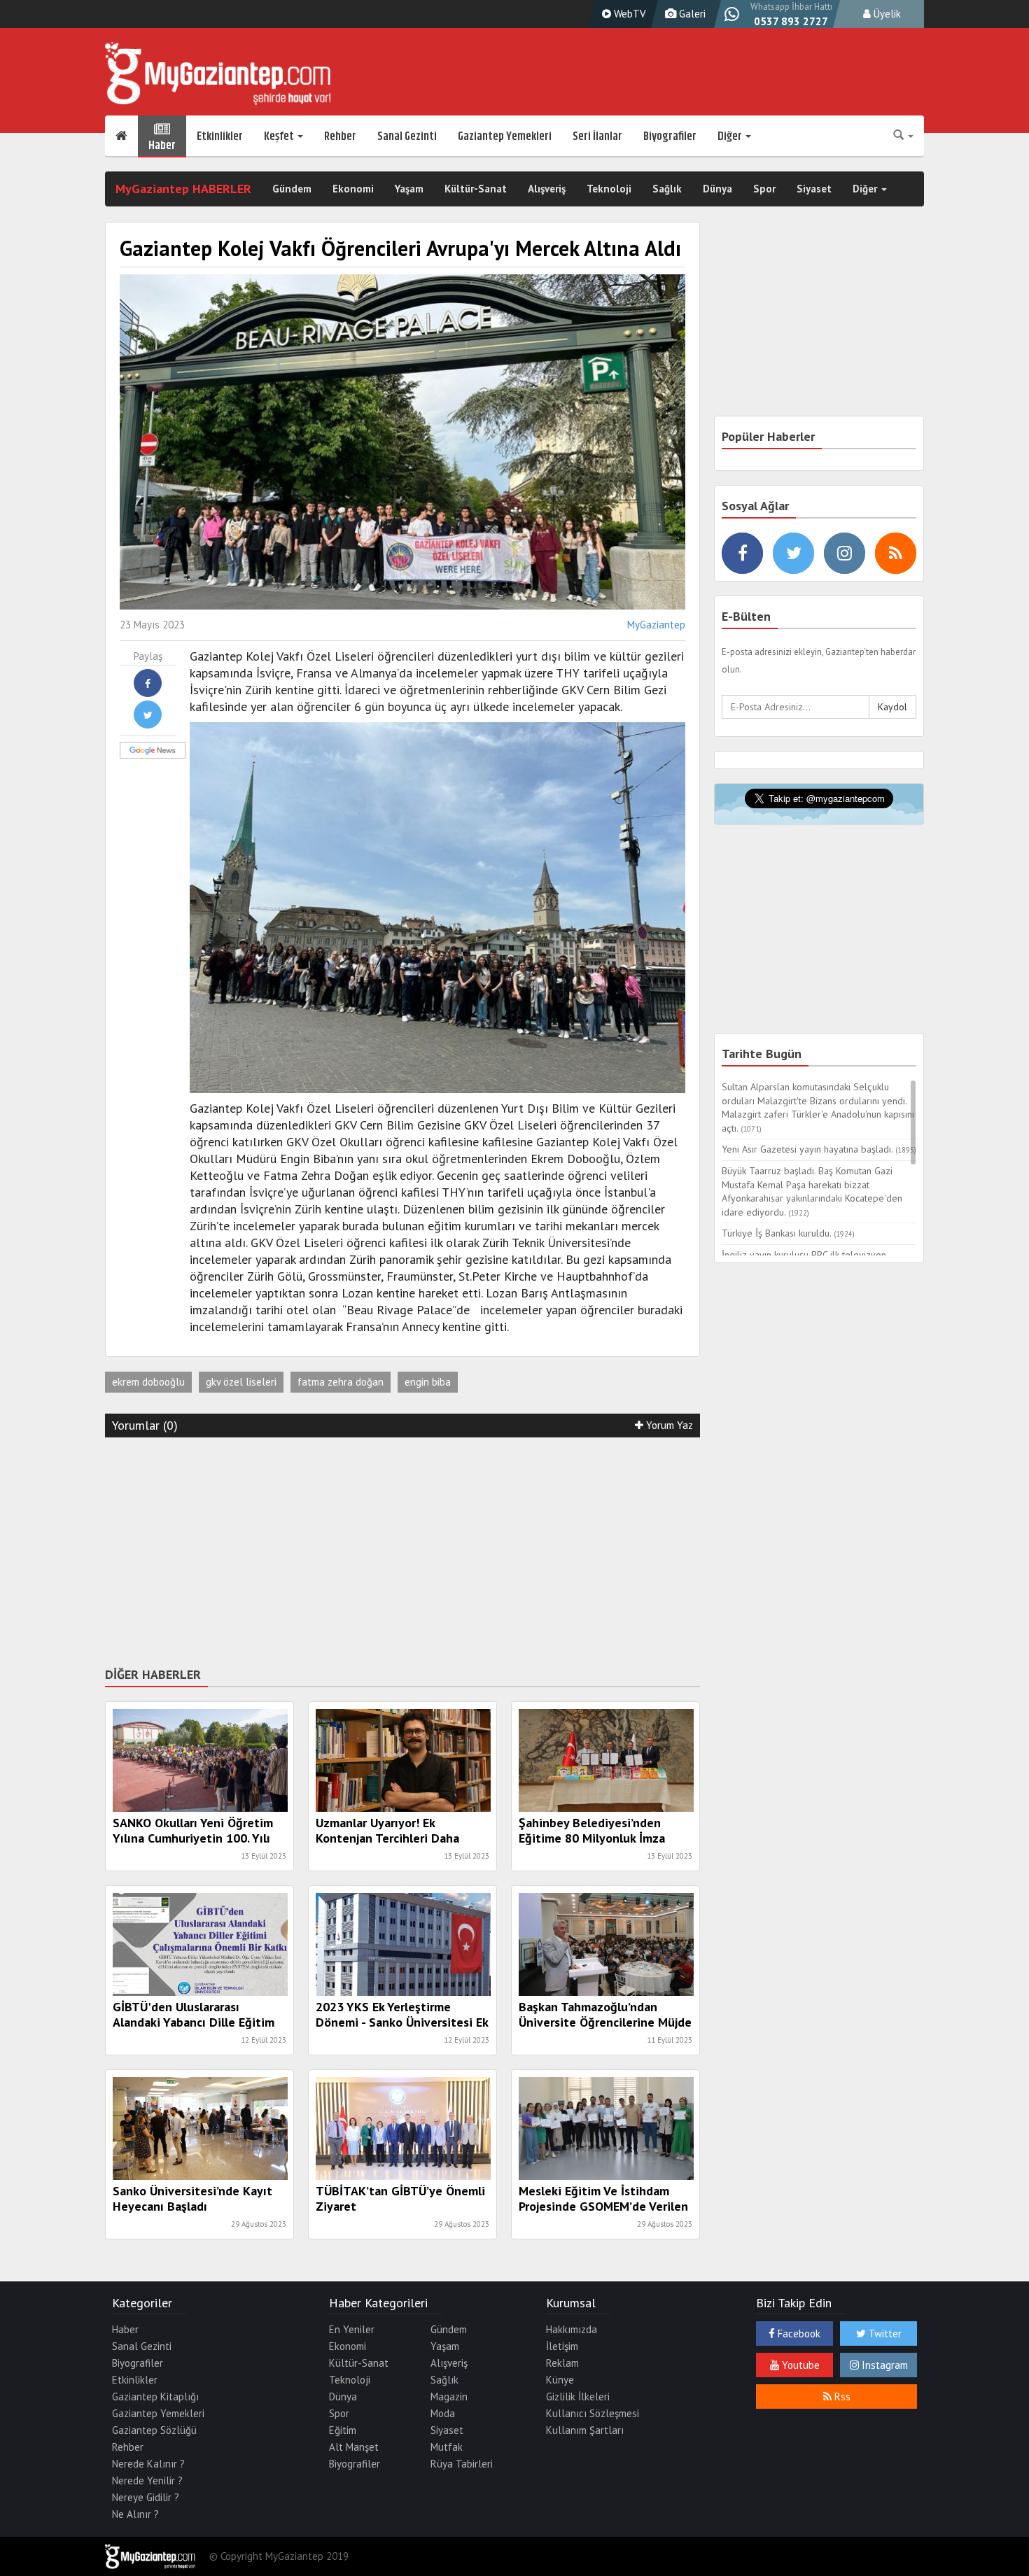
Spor (764, 189)
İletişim (562, 2346)
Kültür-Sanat (476, 189)
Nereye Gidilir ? (146, 2497)
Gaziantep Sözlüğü (154, 2430)
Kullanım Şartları (585, 2430)
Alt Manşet (354, 2447)
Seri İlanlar (597, 136)
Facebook (798, 2334)
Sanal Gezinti (407, 136)
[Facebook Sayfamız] (742, 553)
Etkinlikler (220, 136)
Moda (443, 2413)
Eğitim (343, 2430)
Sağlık (667, 189)
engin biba (428, 1382)
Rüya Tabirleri (462, 2464)
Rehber (340, 136)
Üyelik (886, 14)
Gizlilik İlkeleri (578, 2396)
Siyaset (814, 189)
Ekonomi (353, 189)
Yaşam (409, 189)
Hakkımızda (572, 2329)
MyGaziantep (656, 625)
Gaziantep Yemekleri (505, 136)
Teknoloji (609, 189)
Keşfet (280, 136)
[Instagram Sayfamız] (845, 553)
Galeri (691, 14)
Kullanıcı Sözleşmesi (593, 2413)
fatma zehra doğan (341, 1382)
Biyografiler (670, 136)
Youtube (799, 2365)
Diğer (731, 136)
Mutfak (447, 2447)
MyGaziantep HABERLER (183, 189)
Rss (841, 2396)
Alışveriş (547, 189)
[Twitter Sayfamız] (793, 553)
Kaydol (892, 707)
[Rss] (896, 553)
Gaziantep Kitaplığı (155, 2396)
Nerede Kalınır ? (148, 2464)
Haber (162, 143)
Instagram (883, 2365)
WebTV (629, 14)
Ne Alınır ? (135, 2514)
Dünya (717, 189)
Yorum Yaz (668, 1425)
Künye (560, 2380)
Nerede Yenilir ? (147, 2480)
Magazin (449, 2396)
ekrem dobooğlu (148, 1382)
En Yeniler (352, 2329)
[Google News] (134, 749)
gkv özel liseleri (241, 1382)
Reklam (562, 2363)
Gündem (292, 189)
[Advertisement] (402, 1549)
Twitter (884, 2334)
